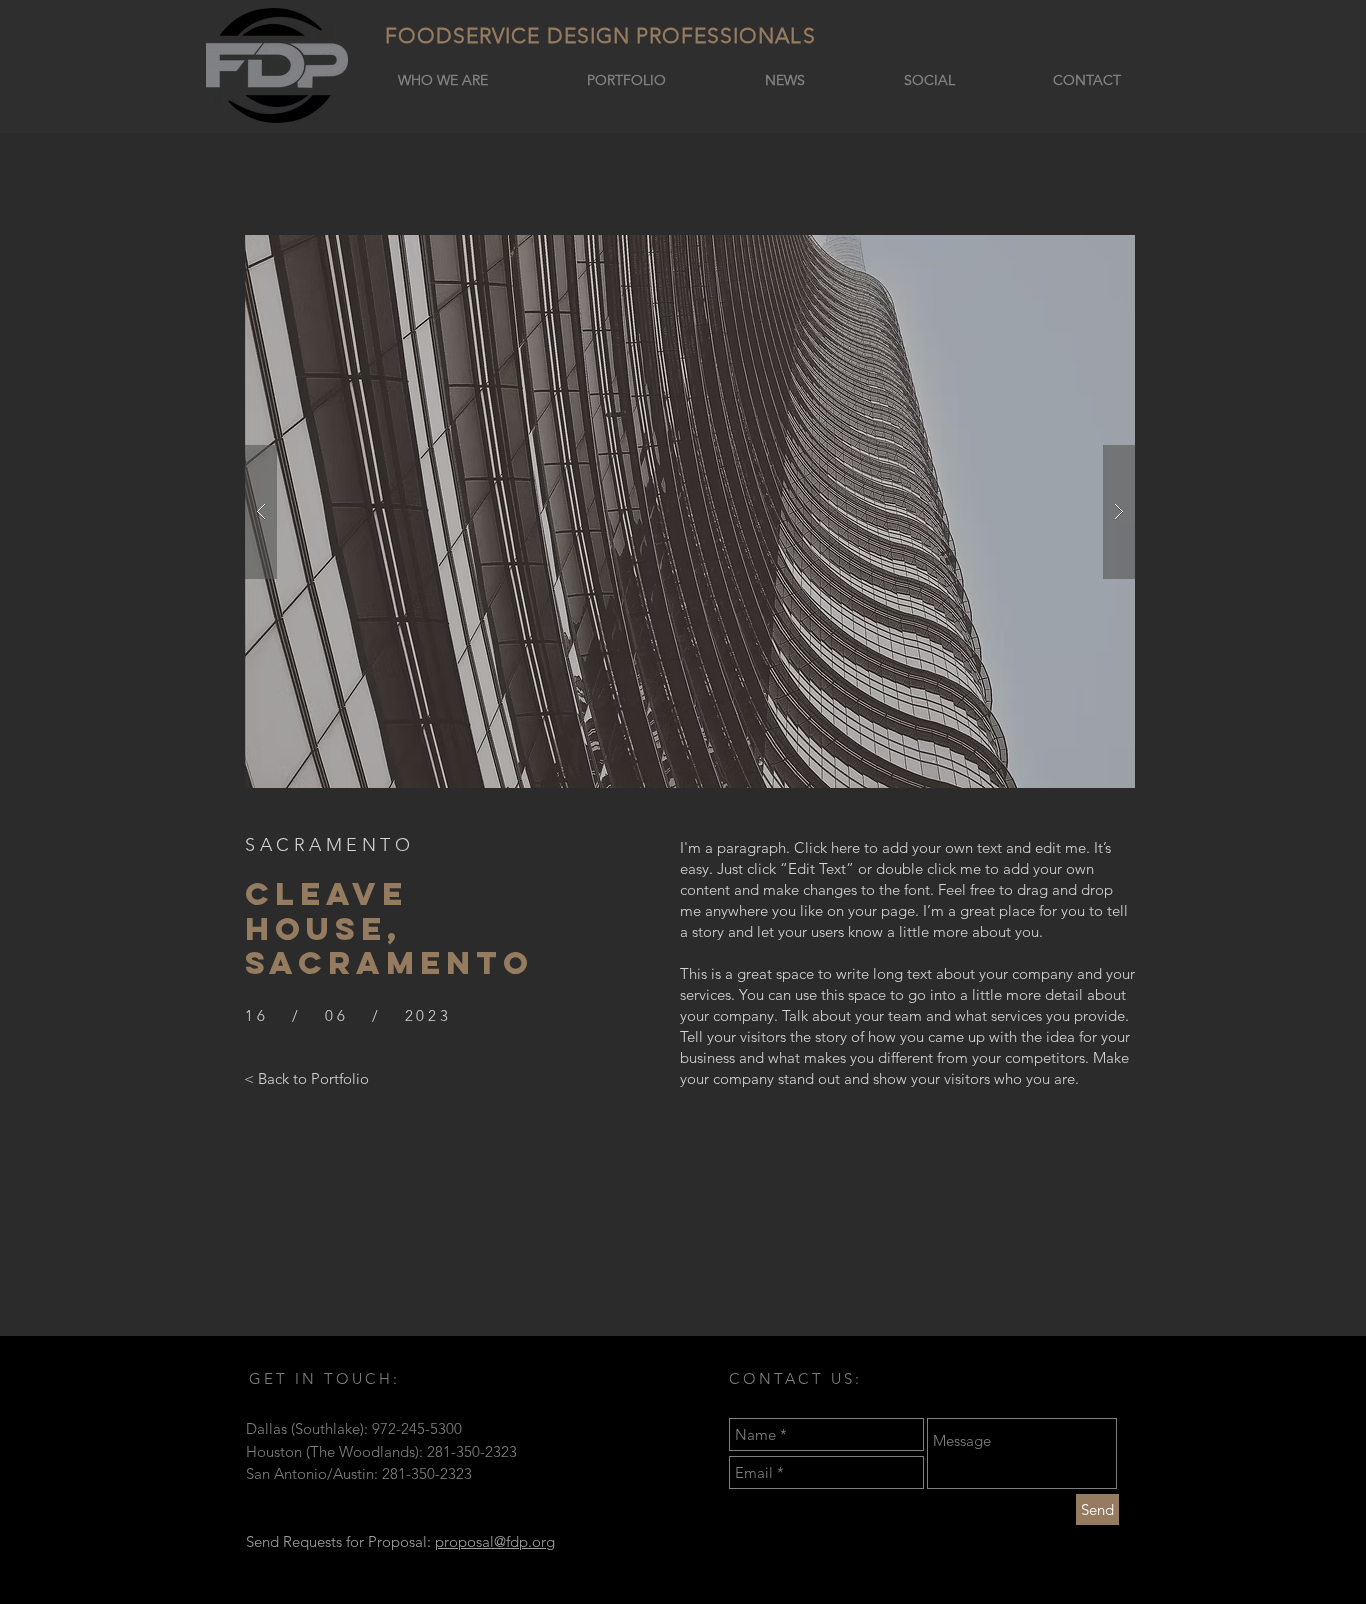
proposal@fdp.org (495, 1541)
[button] (690, 511)
